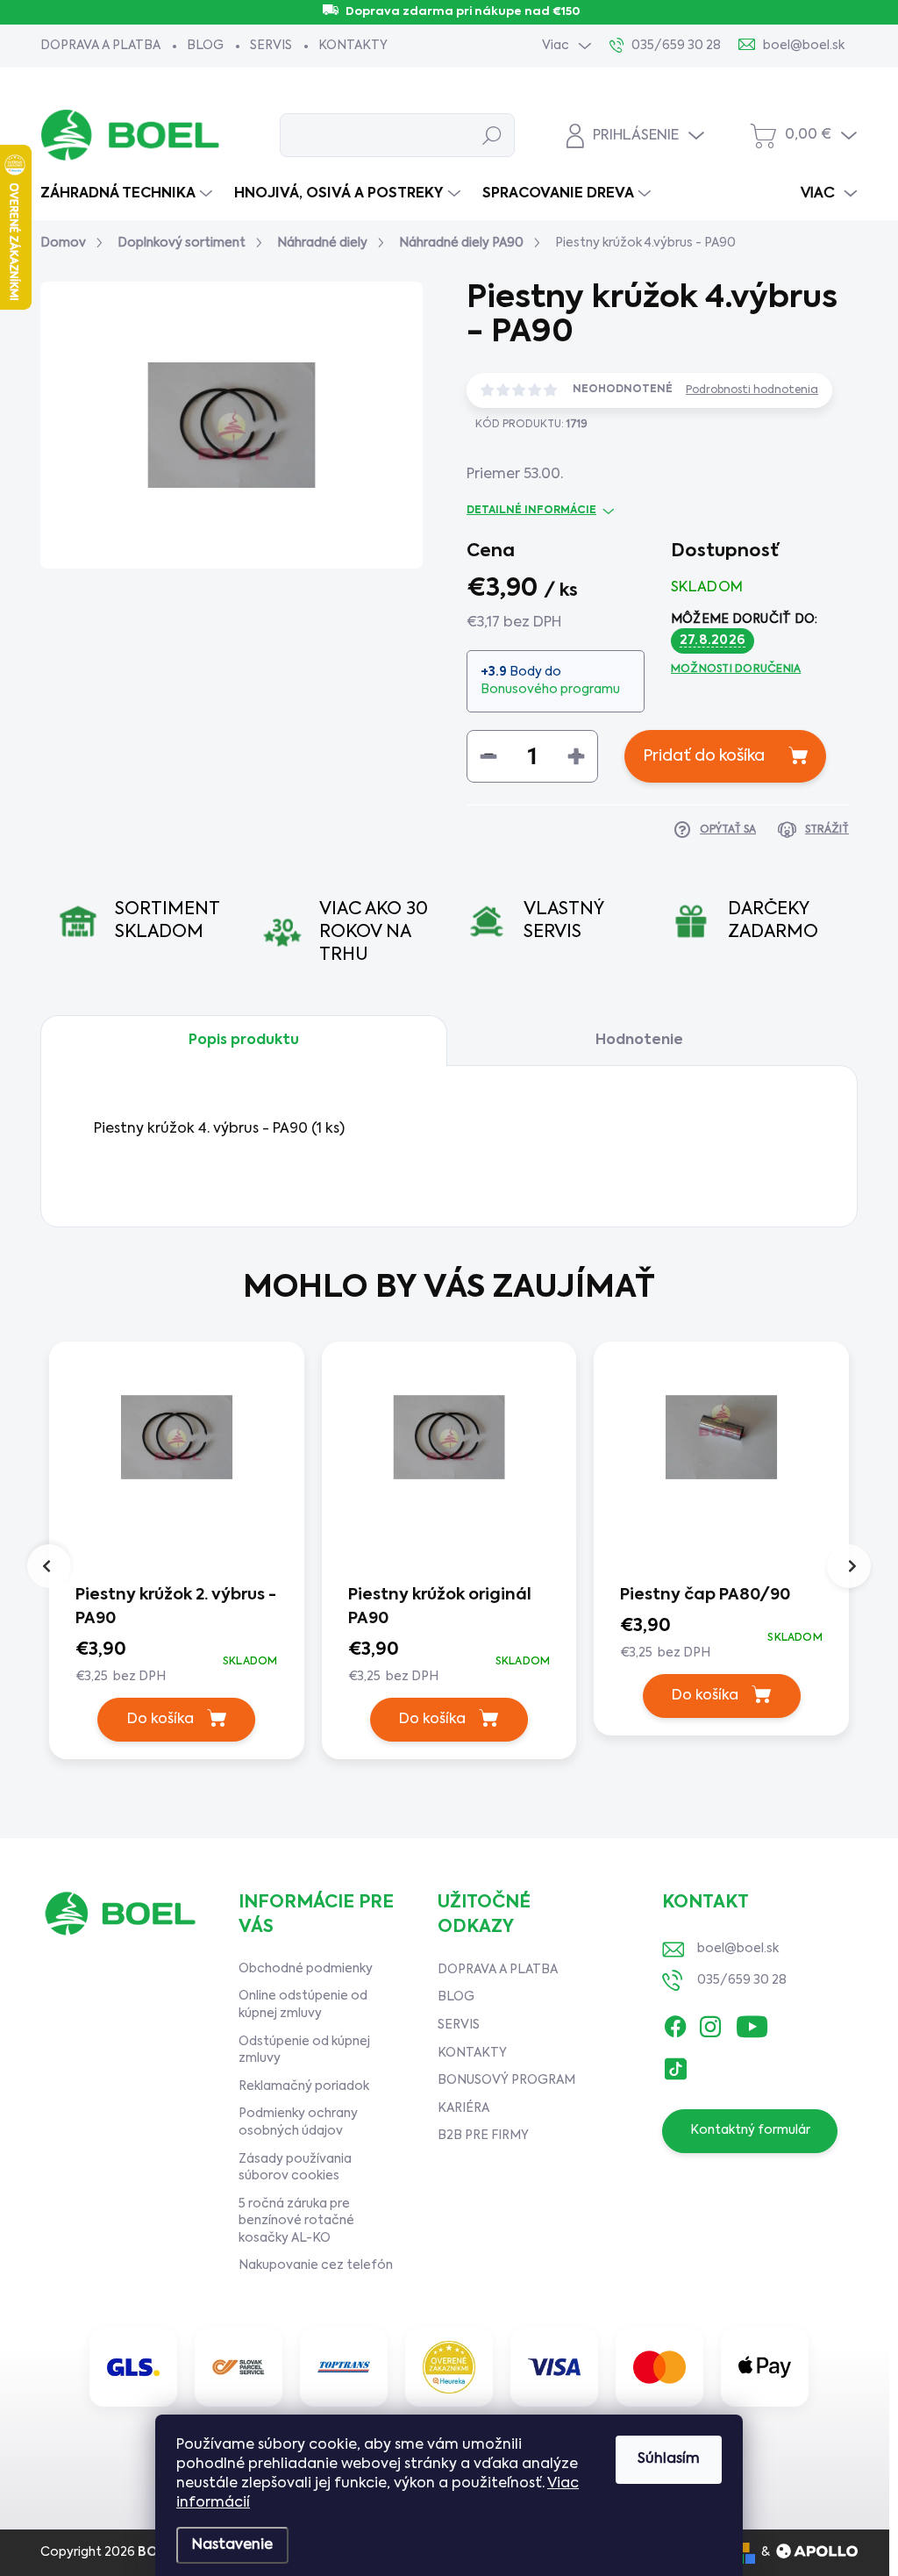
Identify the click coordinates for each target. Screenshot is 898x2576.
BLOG (205, 46)
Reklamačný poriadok (304, 2086)
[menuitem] (128, 194)
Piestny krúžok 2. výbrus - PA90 (176, 1607)
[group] (177, 1555)
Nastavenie (232, 2545)
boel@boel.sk (738, 1949)
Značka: (738, 476)
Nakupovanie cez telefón (316, 2265)
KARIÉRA (463, 2108)
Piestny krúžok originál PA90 (440, 1607)
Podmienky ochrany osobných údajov (298, 2122)
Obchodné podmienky (306, 1969)
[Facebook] (675, 2022)
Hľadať (492, 135)
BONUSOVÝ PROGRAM (506, 2080)
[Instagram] (710, 2022)
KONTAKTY (353, 46)
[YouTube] (752, 2022)
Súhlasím (669, 2459)
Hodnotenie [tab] (639, 1041)
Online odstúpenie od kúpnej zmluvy (303, 2005)
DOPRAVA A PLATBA (100, 46)
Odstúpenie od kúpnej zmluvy (304, 2050)
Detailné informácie (531, 511)
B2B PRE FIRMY (483, 2136)
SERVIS (271, 46)
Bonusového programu (550, 690)
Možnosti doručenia (736, 669)
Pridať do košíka (704, 756)
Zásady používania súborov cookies (295, 2168)
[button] (177, 1662)
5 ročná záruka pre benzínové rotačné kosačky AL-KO (296, 2221)
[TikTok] (675, 2065)
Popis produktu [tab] (244, 1041)
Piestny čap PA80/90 (705, 1595)
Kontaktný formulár (750, 2130)
